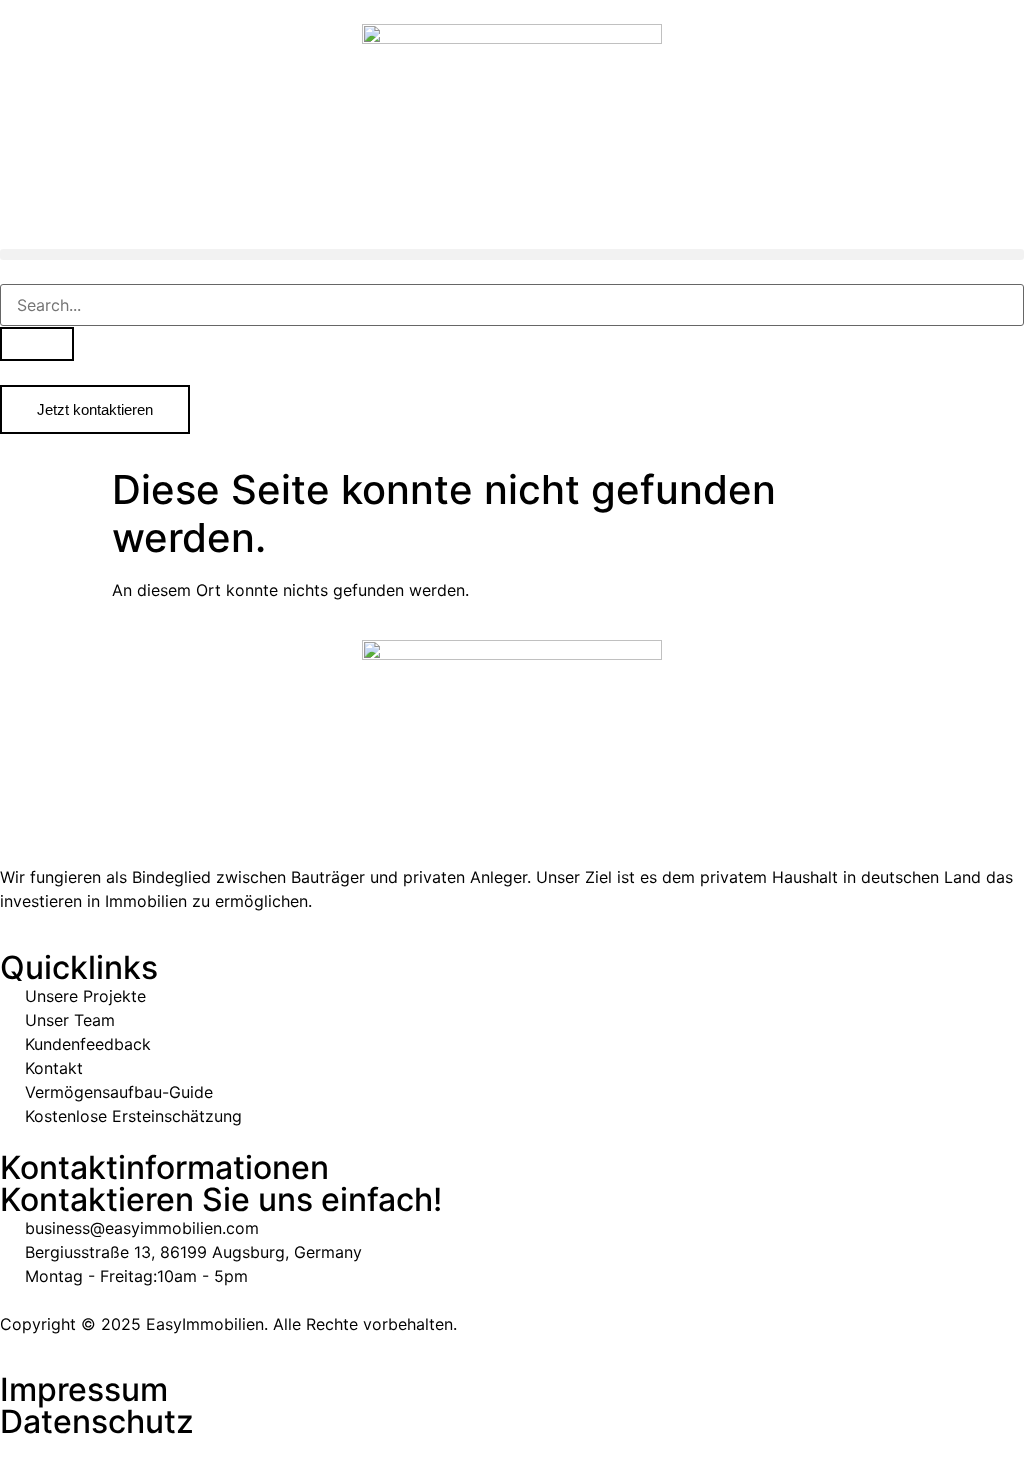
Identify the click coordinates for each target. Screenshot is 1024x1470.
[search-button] (37, 344)
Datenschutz (97, 1421)
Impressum (84, 1389)
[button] (512, 254)
